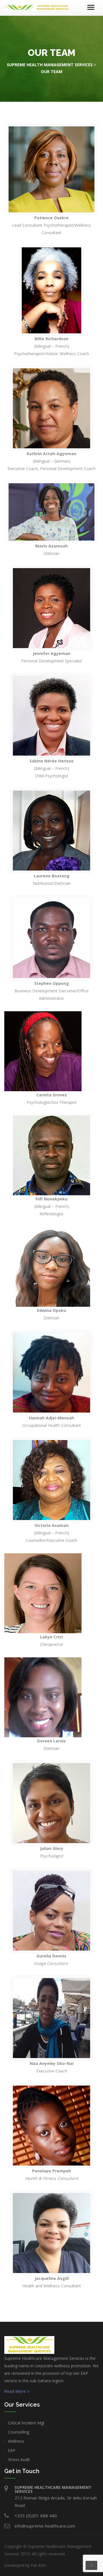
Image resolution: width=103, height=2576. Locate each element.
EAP (12, 2450)
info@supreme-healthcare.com (45, 2526)
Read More (15, 2391)
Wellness (16, 2441)
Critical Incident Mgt (26, 2423)
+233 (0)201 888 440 (36, 2516)
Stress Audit (19, 2459)
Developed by (25, 2565)
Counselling (19, 2432)
